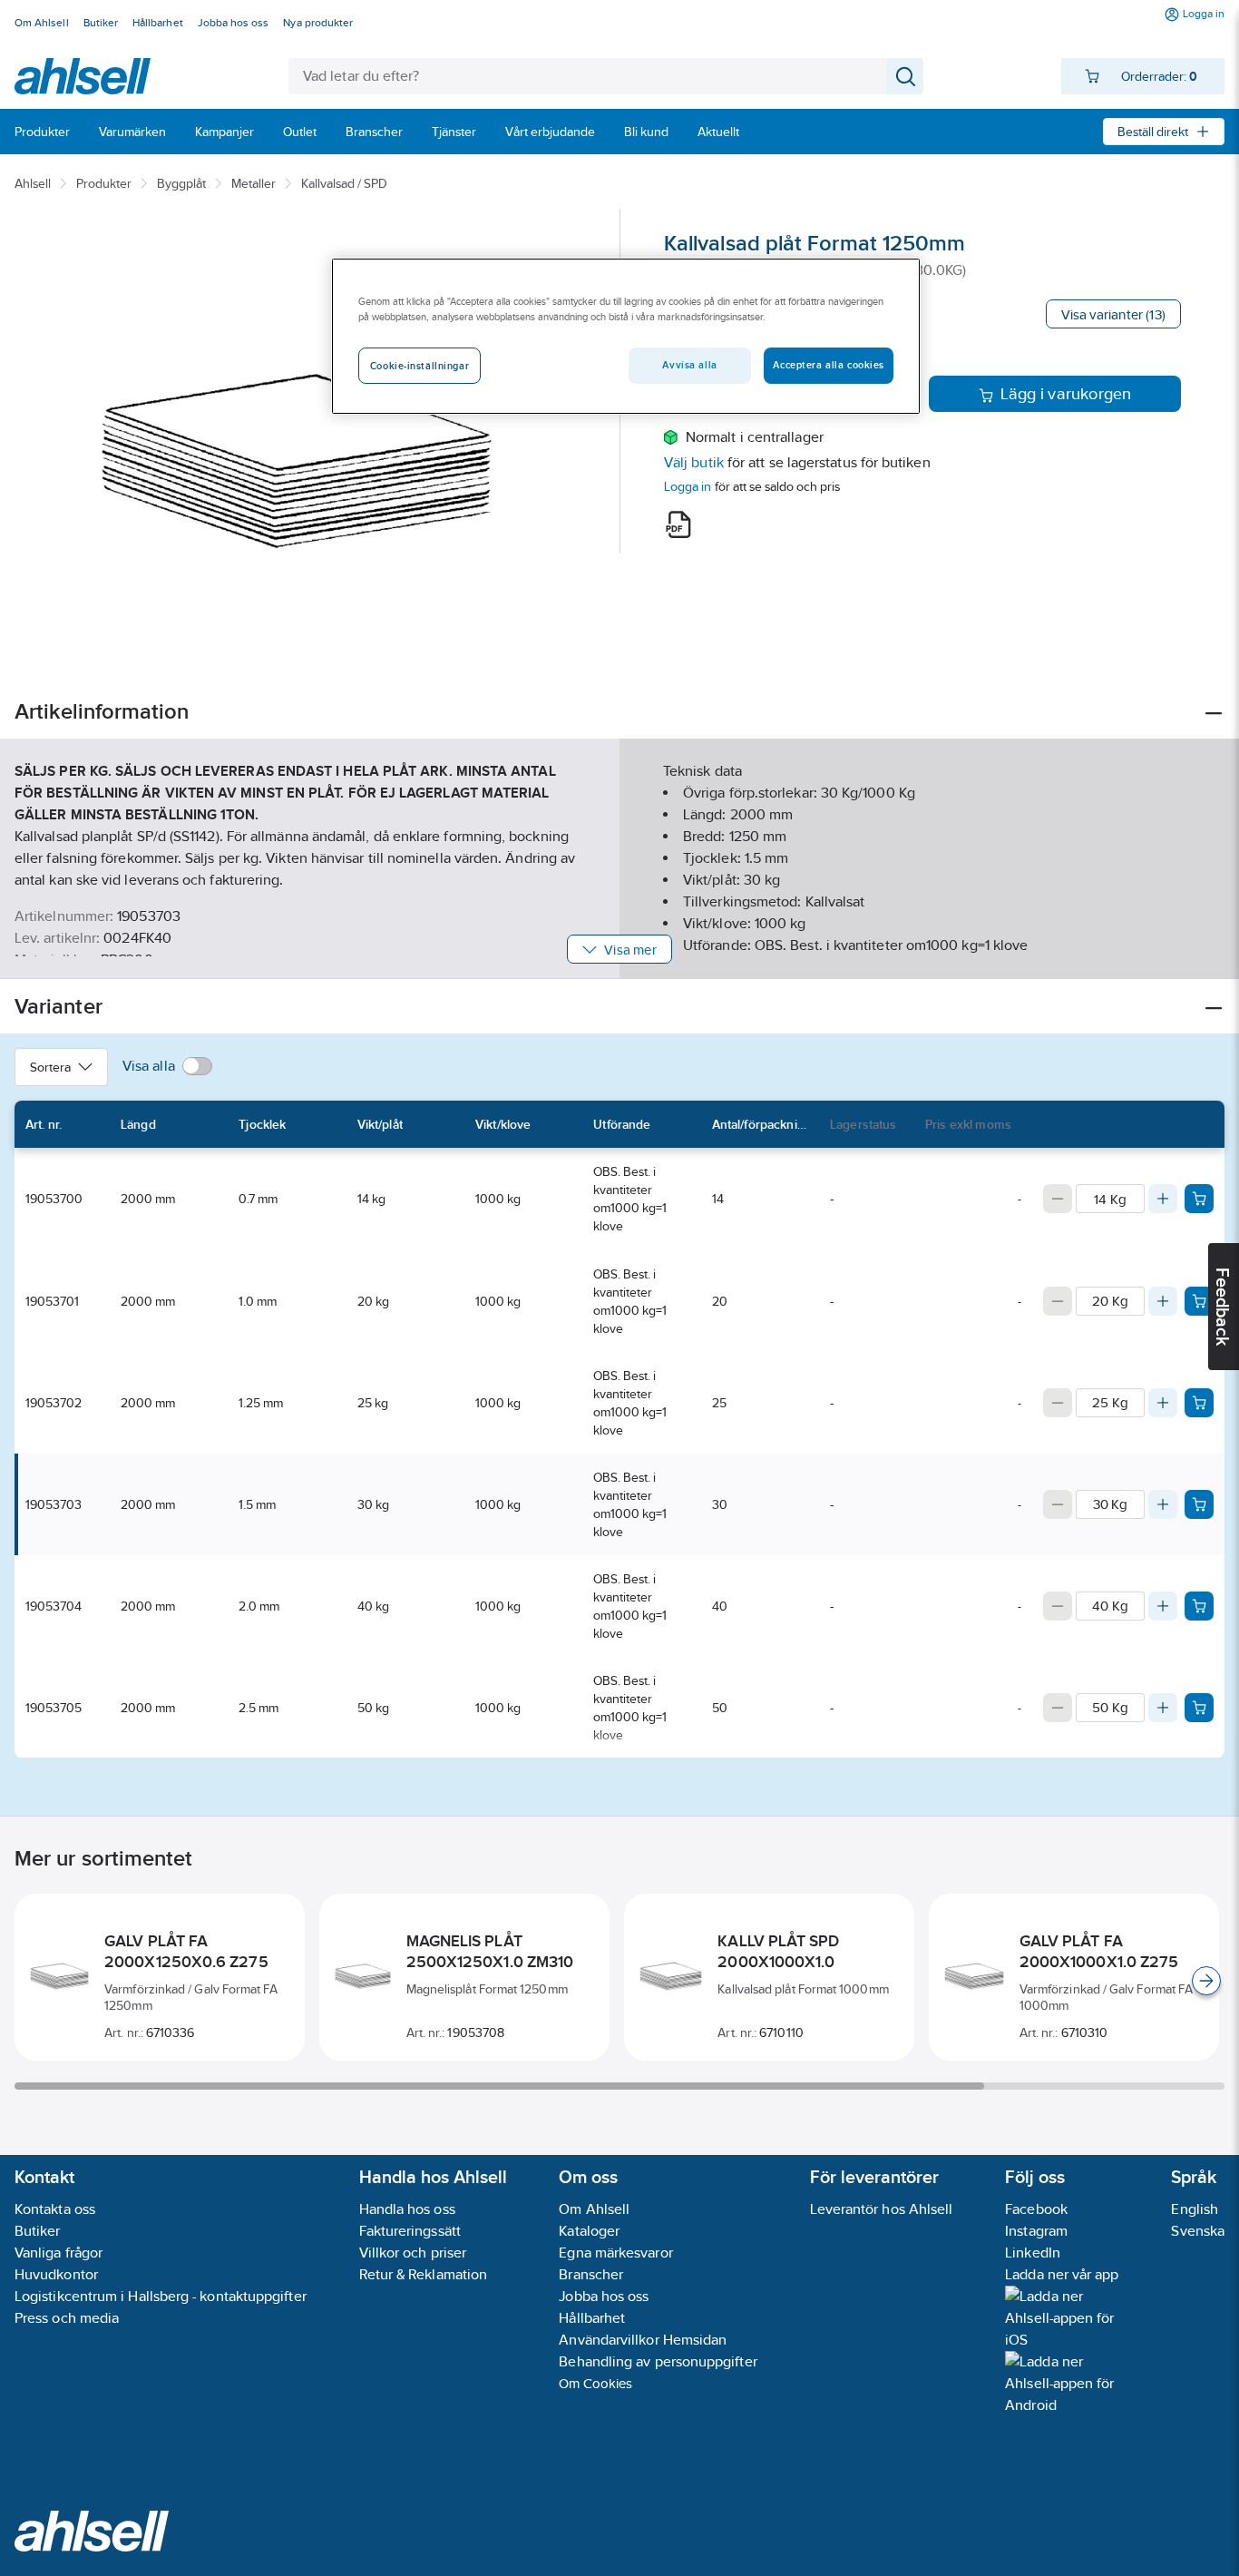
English (1195, 2209)
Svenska (1198, 2231)
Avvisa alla (689, 365)
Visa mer (630, 950)
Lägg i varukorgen (1066, 394)
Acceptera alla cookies (829, 365)
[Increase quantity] (1163, 1199)
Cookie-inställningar (420, 366)
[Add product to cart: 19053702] (1199, 1403)
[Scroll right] (1206, 1981)
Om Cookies (595, 2383)
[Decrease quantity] (1058, 1199)
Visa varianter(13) (1113, 314)
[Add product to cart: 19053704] (1199, 1606)
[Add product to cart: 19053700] (1199, 1199)
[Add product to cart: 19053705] (1199, 1708)
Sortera (50, 1067)
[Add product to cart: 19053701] (1199, 1301)
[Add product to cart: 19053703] (1199, 1504)
